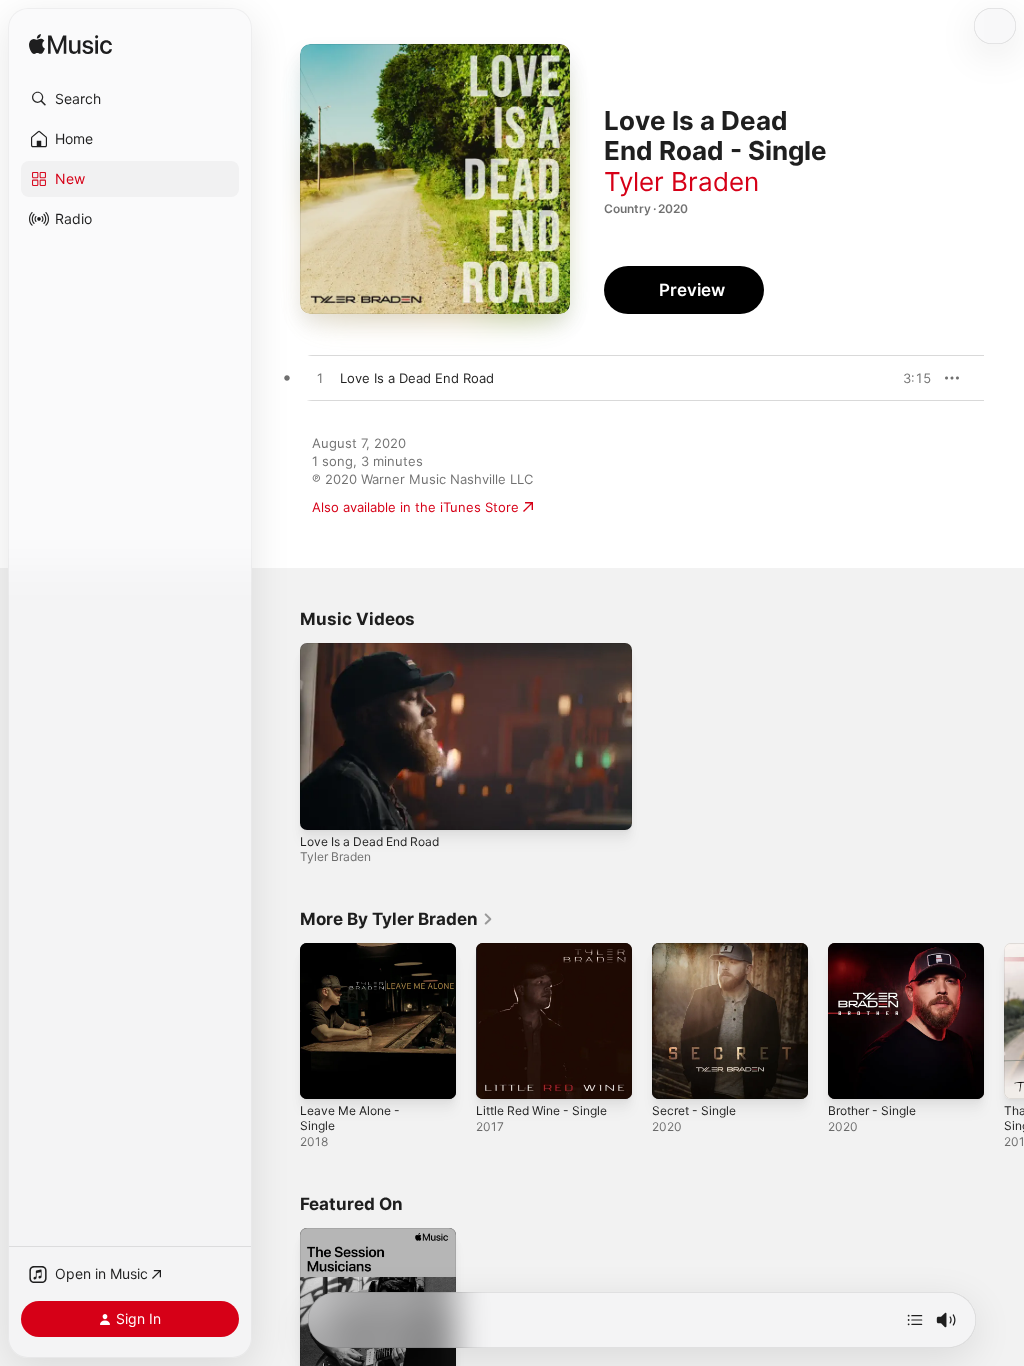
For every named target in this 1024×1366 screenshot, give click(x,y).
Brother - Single (872, 1110)
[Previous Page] (280, 1021)
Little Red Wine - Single (541, 1110)
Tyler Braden (681, 181)
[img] (70, 45)
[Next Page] (1004, 1021)
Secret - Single (694, 1110)
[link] (397, 919)
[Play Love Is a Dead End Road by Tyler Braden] (320, 379)
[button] (130, 99)
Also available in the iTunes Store (415, 507)
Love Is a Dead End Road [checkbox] (417, 378)
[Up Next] (915, 1320)
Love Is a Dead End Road (369, 841)
